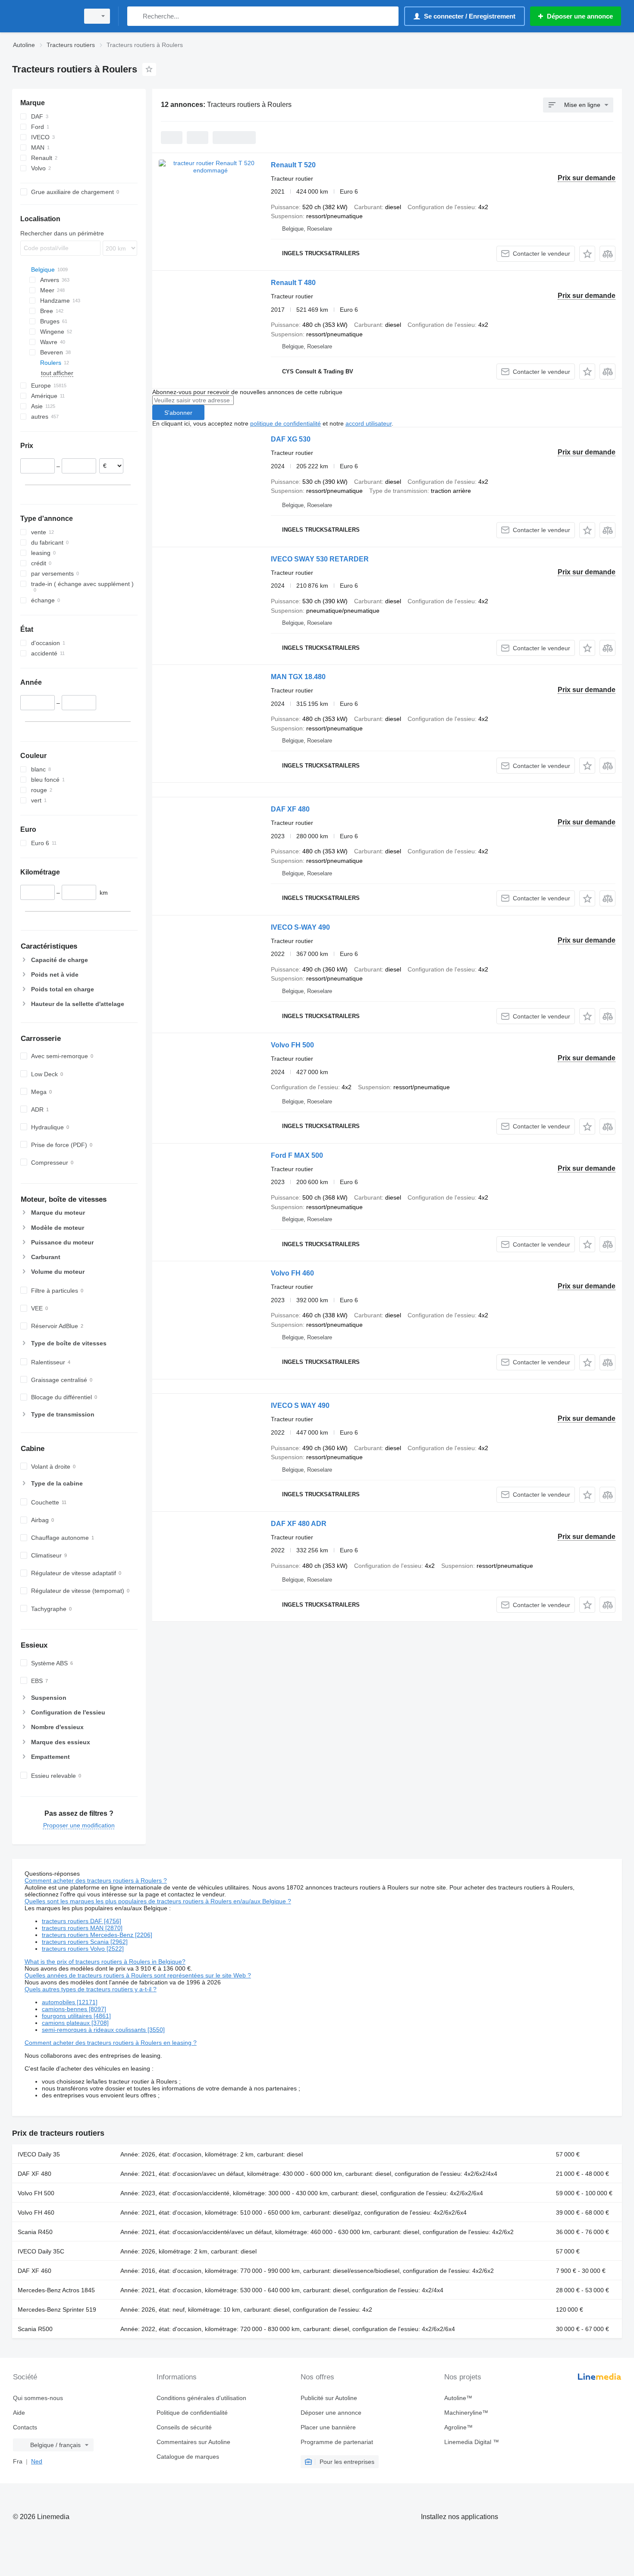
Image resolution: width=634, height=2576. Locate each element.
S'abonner (178, 413)
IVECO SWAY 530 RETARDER (320, 559)
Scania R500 (35, 2329)
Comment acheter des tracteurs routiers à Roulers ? (96, 1880)
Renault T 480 (293, 283)
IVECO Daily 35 (39, 2154)
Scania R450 (35, 2232)
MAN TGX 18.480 (298, 677)
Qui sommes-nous (38, 2398)
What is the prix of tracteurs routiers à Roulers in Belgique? (105, 1962)
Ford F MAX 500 (297, 1155)
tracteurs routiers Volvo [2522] (83, 1949)
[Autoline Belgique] (43, 16)
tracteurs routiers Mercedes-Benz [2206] (97, 1935)
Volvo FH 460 (292, 1273)
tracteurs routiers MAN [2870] (82, 1928)
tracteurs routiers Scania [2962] (85, 1942)
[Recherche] (136, 16)
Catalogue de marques (188, 2457)
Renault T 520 (293, 165)
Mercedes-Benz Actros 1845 (56, 2290)
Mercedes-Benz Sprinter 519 (57, 2310)
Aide (19, 2413)
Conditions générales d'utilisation (201, 2398)
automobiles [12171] (70, 2002)
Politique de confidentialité (192, 2413)
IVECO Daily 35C (41, 2251)
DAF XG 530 (291, 439)
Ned (37, 2461)
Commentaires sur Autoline (193, 2442)
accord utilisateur (369, 423)
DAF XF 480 (290, 809)
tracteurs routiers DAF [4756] (82, 1921)
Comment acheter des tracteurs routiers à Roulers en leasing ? (111, 2043)
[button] (587, 254)
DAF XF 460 (35, 2271)
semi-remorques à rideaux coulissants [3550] (103, 2030)
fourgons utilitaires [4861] (76, 2016)
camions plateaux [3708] (75, 2023)
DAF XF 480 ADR (299, 1524)
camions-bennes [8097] (74, 2009)
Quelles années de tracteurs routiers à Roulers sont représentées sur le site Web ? (138, 1975)
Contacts (25, 2427)
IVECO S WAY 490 (300, 1406)
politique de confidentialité (286, 423)
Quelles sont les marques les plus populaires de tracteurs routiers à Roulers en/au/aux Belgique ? (158, 1901)
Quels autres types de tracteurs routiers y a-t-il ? (91, 1989)
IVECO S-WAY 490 (300, 927)
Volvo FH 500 (292, 1045)
